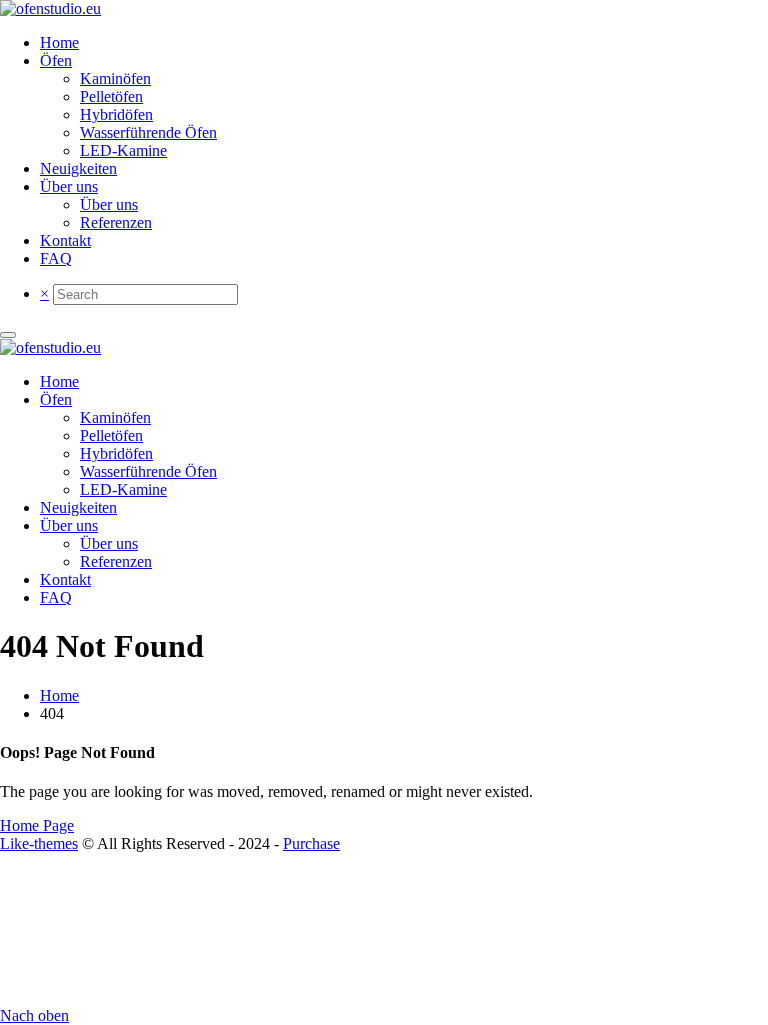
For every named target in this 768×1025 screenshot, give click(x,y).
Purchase (311, 843)
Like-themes (39, 843)
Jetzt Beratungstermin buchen (384, 29)
